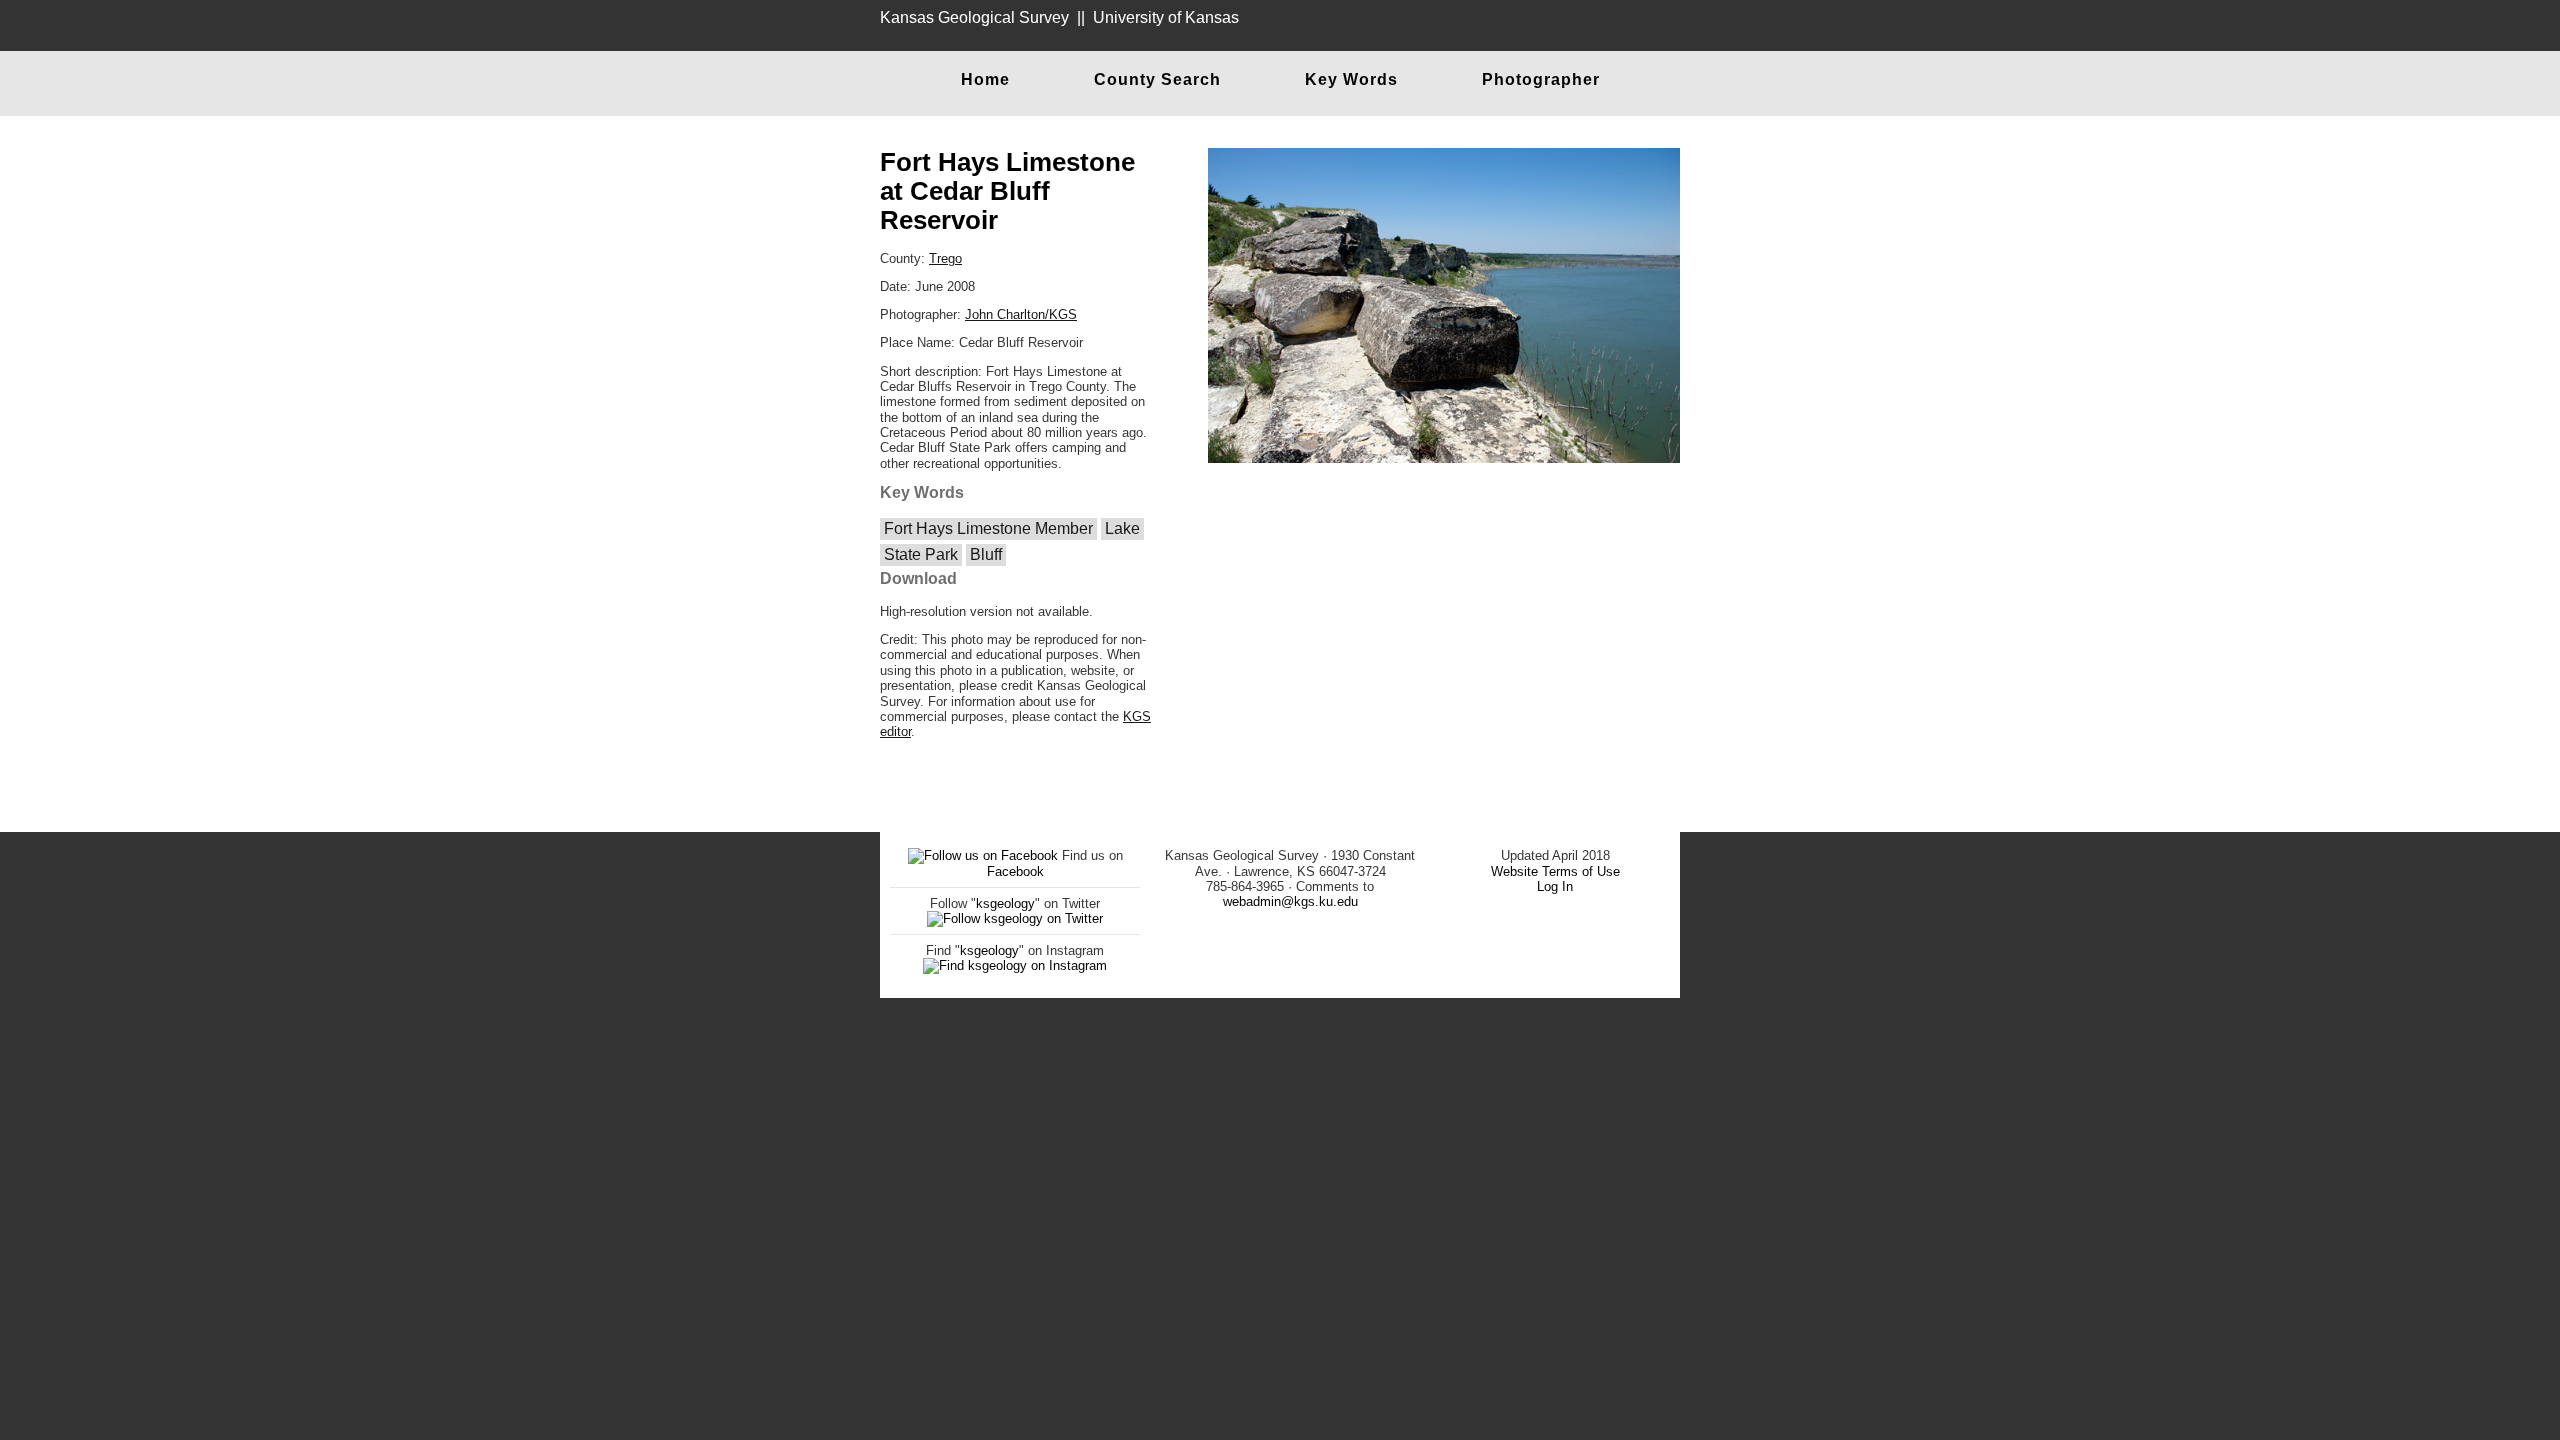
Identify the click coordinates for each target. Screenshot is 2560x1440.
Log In (1555, 886)
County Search (1157, 79)
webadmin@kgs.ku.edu (1290, 901)
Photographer (1541, 79)
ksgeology (1005, 903)
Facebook (1015, 871)
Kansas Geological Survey (974, 17)
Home (985, 79)
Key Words (1351, 79)
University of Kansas (1166, 17)
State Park (921, 554)
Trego (945, 258)
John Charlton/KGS (1021, 314)
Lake (1122, 528)
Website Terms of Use (1555, 871)
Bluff (986, 554)
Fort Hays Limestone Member (988, 528)
